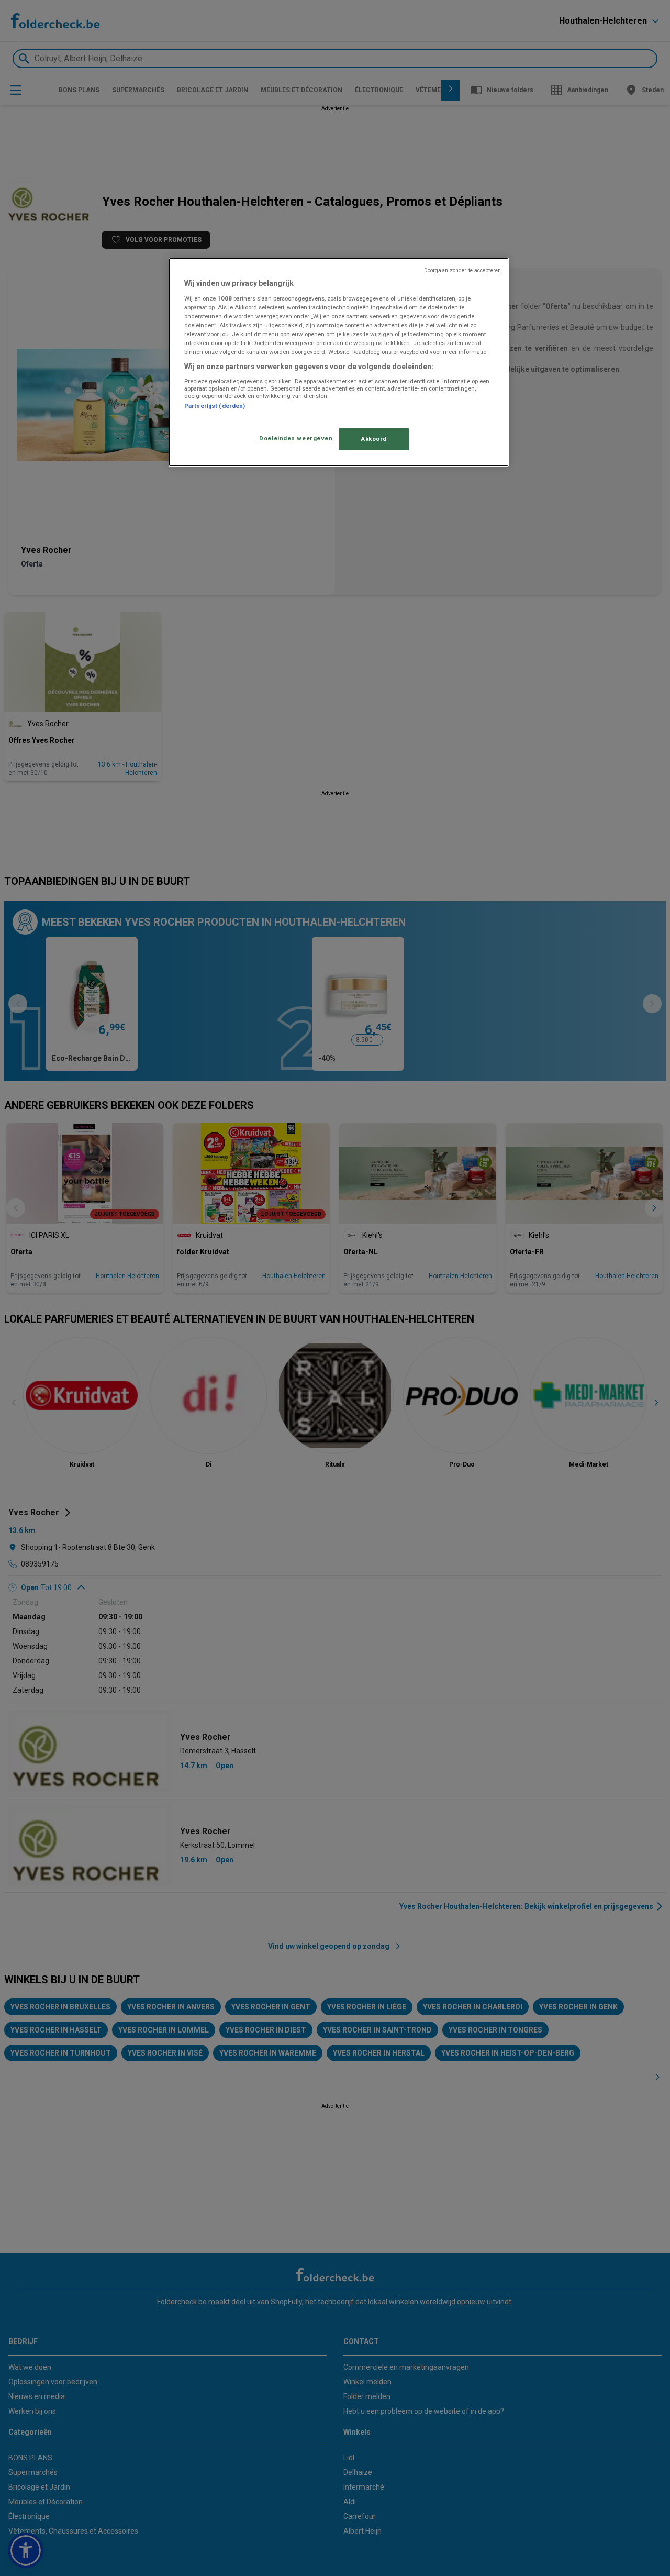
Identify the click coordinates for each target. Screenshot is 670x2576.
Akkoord (374, 439)
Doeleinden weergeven (296, 438)
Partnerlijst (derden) (215, 406)
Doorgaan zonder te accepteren (462, 270)
